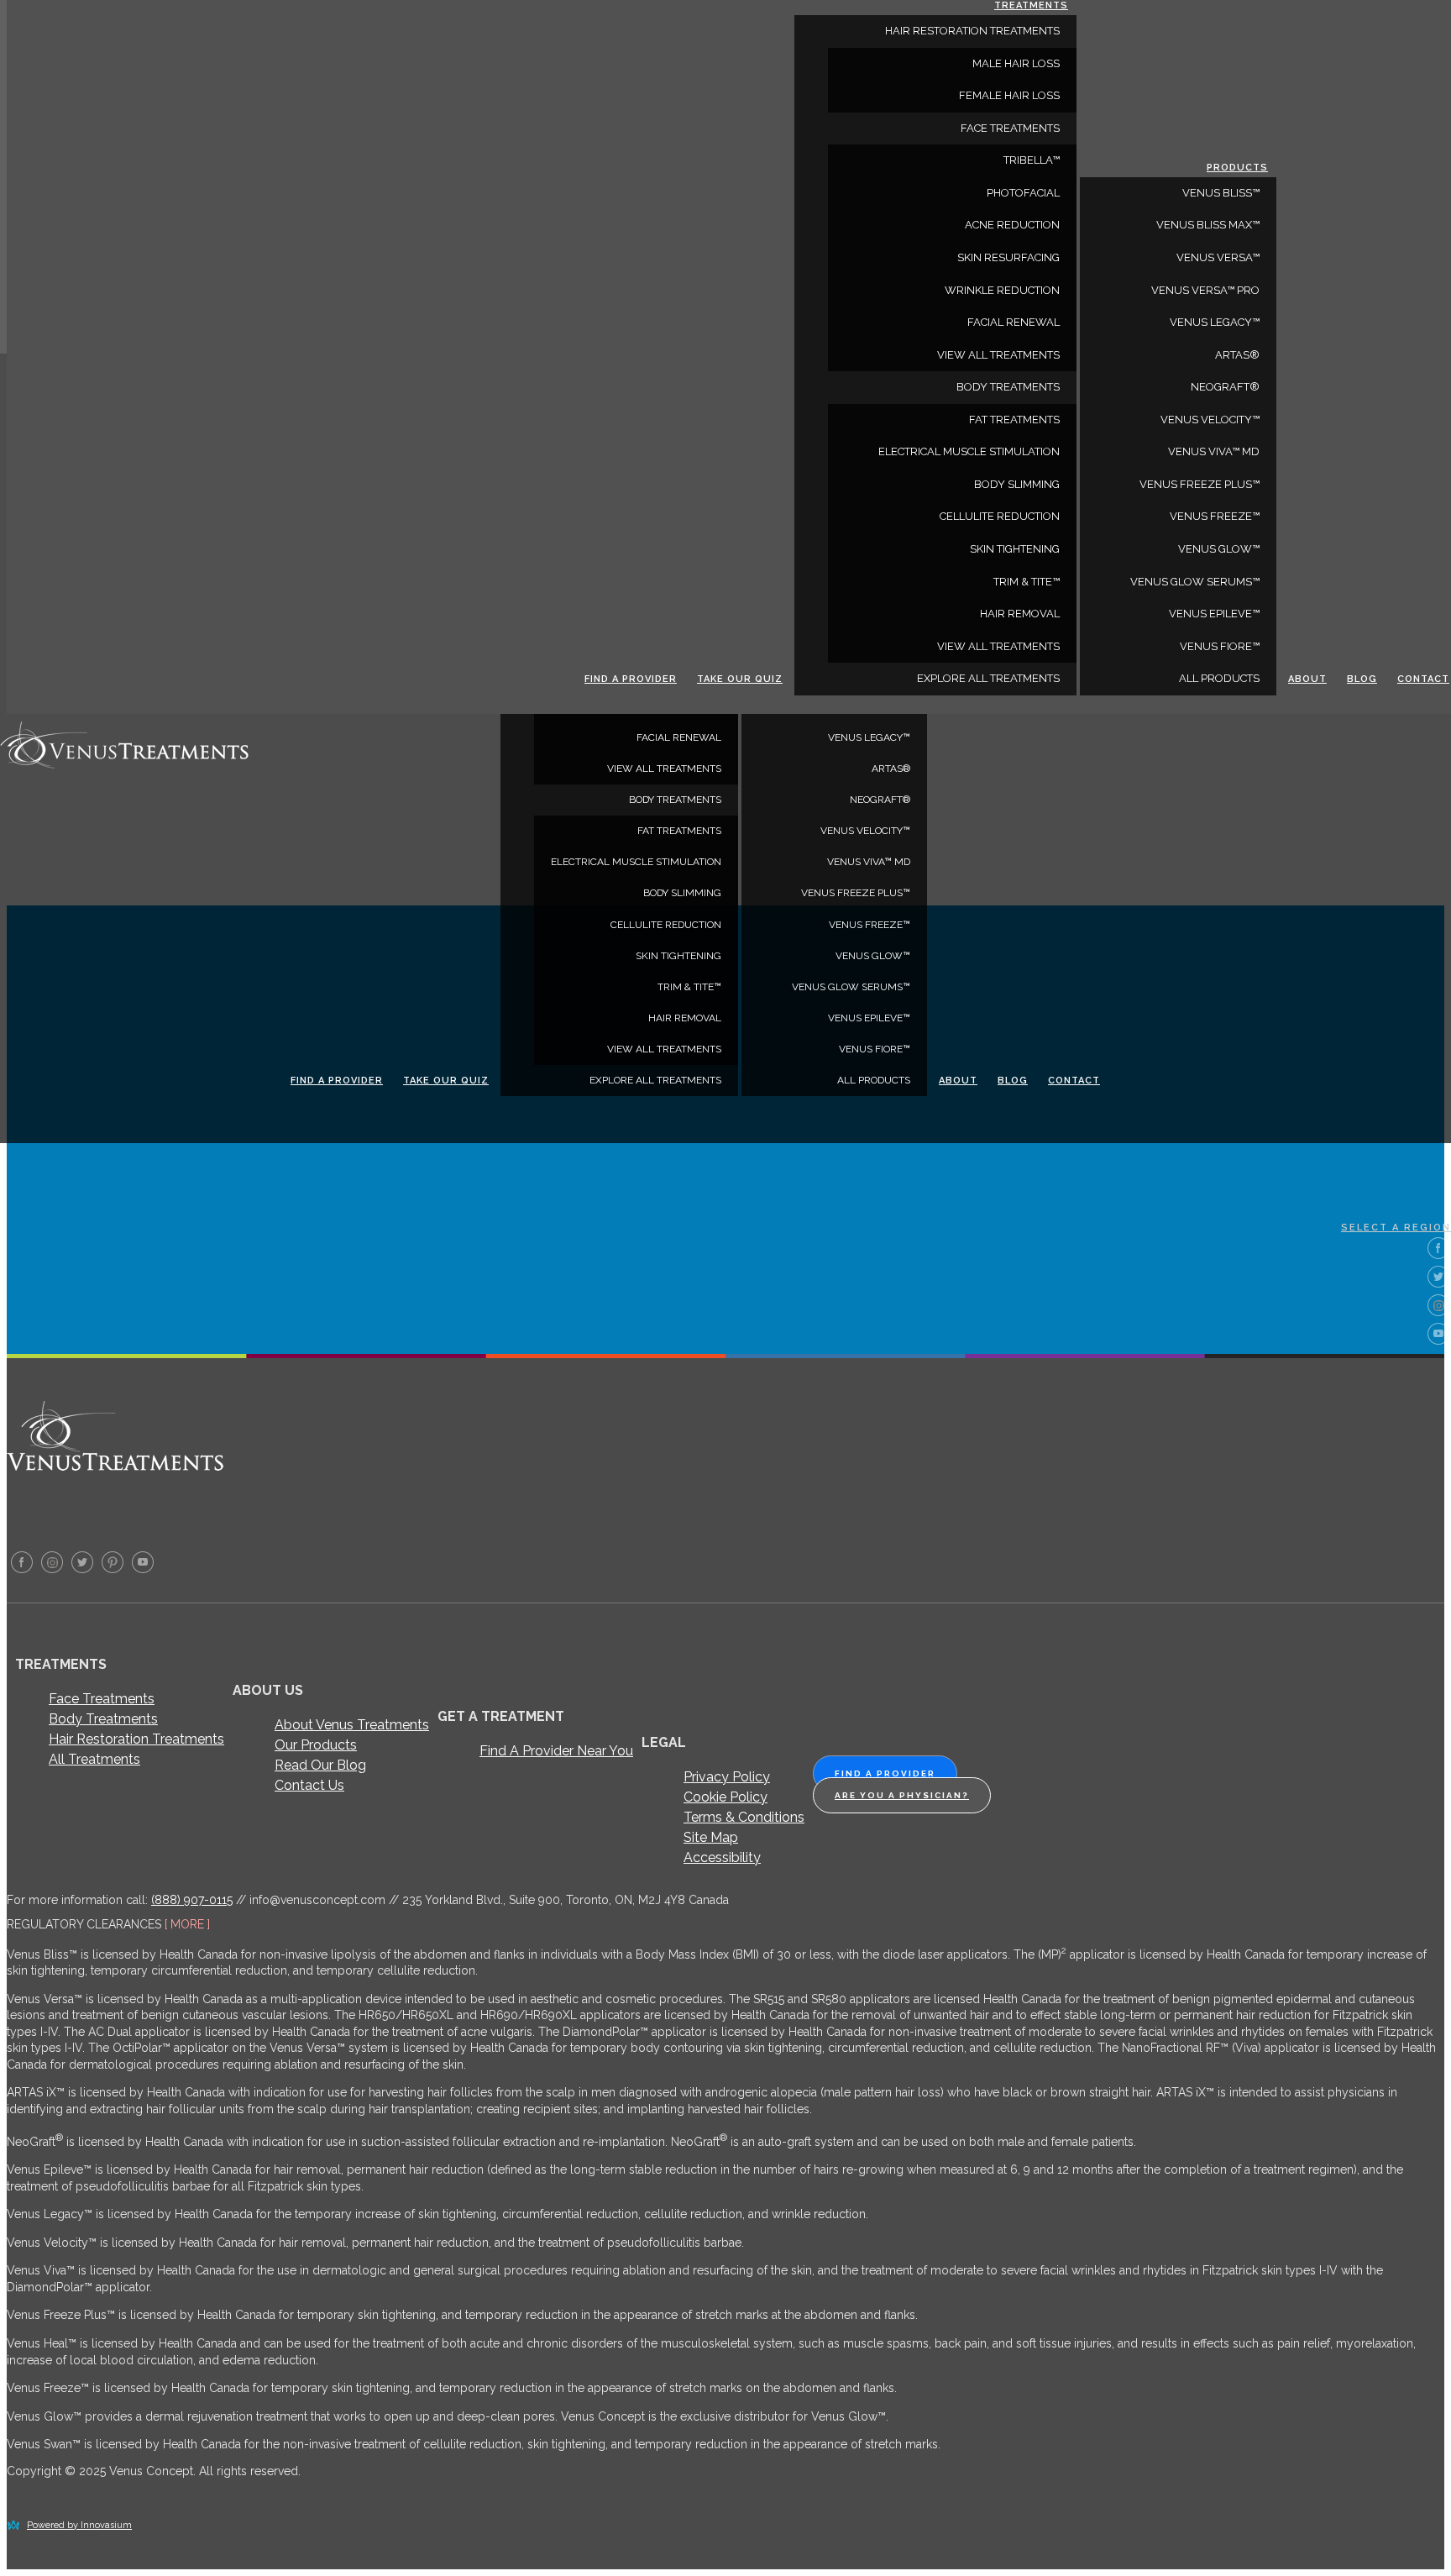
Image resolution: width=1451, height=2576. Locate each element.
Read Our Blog (320, 1765)
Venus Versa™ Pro (1205, 290)
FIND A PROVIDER (885, 1773)
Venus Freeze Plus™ (856, 893)
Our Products (316, 1745)
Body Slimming (682, 893)
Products (1237, 168)
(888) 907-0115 (192, 1900)
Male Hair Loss (1016, 63)
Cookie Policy (725, 1797)
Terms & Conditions (744, 1817)
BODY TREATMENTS (675, 800)
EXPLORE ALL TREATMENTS (655, 1080)
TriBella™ (1032, 160)
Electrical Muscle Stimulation (636, 862)
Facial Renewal (679, 737)
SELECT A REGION (1396, 1228)
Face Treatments (102, 1699)
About (958, 1081)
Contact (1074, 1081)
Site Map (711, 1837)
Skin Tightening (678, 956)
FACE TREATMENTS (1010, 128)
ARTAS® (891, 769)
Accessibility (722, 1857)
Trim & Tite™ (689, 987)
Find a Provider (337, 1081)
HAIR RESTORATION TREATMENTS (972, 31)
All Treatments (94, 1759)
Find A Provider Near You (556, 1751)
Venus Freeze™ (870, 925)
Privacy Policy (727, 1777)
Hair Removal (685, 1018)
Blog (1013, 1081)
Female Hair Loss (1009, 95)
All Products (874, 1080)
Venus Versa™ (1218, 257)
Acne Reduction (1012, 225)
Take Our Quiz (446, 1081)
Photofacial (1023, 193)
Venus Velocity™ (865, 831)
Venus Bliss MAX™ (1208, 225)
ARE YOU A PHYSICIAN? (902, 1795)
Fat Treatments (679, 831)
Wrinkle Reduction (1002, 290)
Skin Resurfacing (1008, 257)
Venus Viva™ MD (869, 862)
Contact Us (309, 1785)
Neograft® (880, 800)
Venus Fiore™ (875, 1049)
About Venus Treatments (352, 1725)
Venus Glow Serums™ (851, 987)
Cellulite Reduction (666, 925)
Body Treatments (103, 1719)
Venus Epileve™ (869, 1018)
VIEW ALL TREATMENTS (664, 769)
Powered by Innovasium (79, 2525)
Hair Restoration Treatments (136, 1739)
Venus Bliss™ (1221, 193)
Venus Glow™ (873, 956)
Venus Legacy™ (869, 737)
